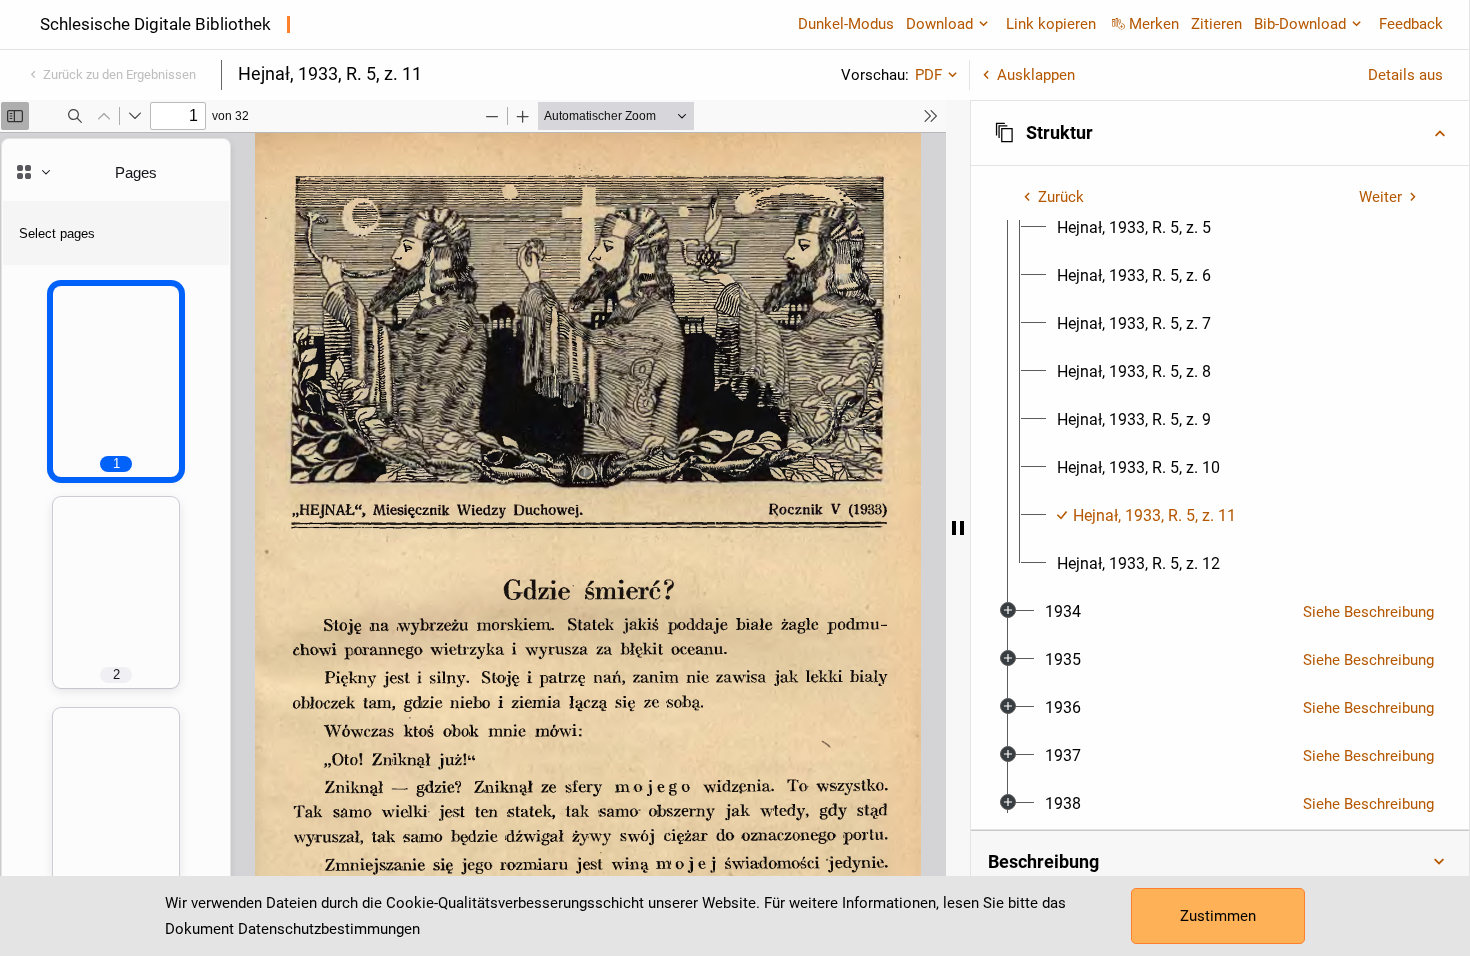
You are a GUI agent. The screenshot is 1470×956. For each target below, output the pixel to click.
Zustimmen (1218, 916)
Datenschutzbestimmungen (329, 929)
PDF (928, 75)
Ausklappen (1036, 75)
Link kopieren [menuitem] (1051, 24)
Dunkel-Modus (846, 24)
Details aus (1405, 75)
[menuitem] (1134, 228)
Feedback (1411, 24)
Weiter (1380, 197)
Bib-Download (1300, 24)
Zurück (1061, 197)
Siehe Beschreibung (1368, 612)
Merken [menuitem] (1154, 24)
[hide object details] (958, 528)
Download (939, 24)
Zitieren (1216, 24)
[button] (1220, 133)
